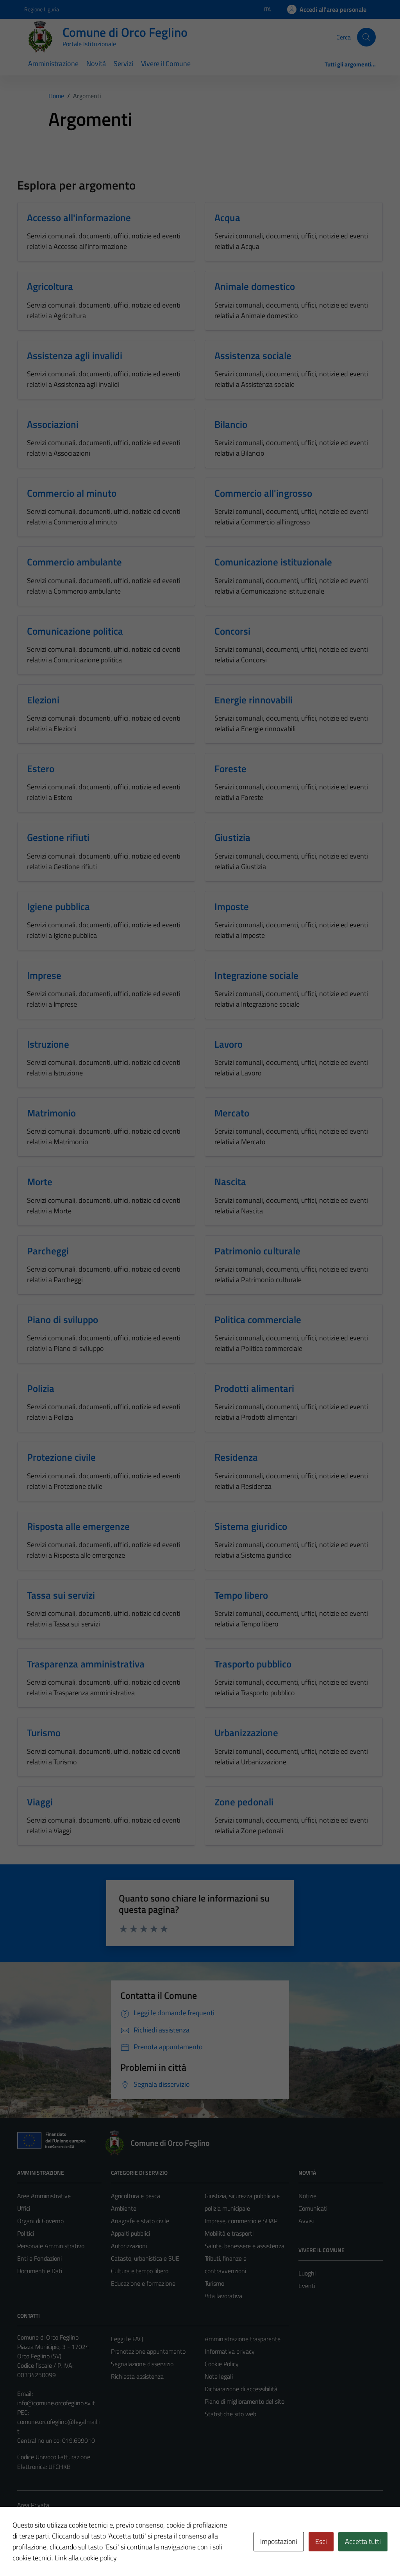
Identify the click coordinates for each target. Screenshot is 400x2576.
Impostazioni (279, 2541)
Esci (321, 2541)
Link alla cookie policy (86, 2558)
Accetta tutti (363, 2541)
